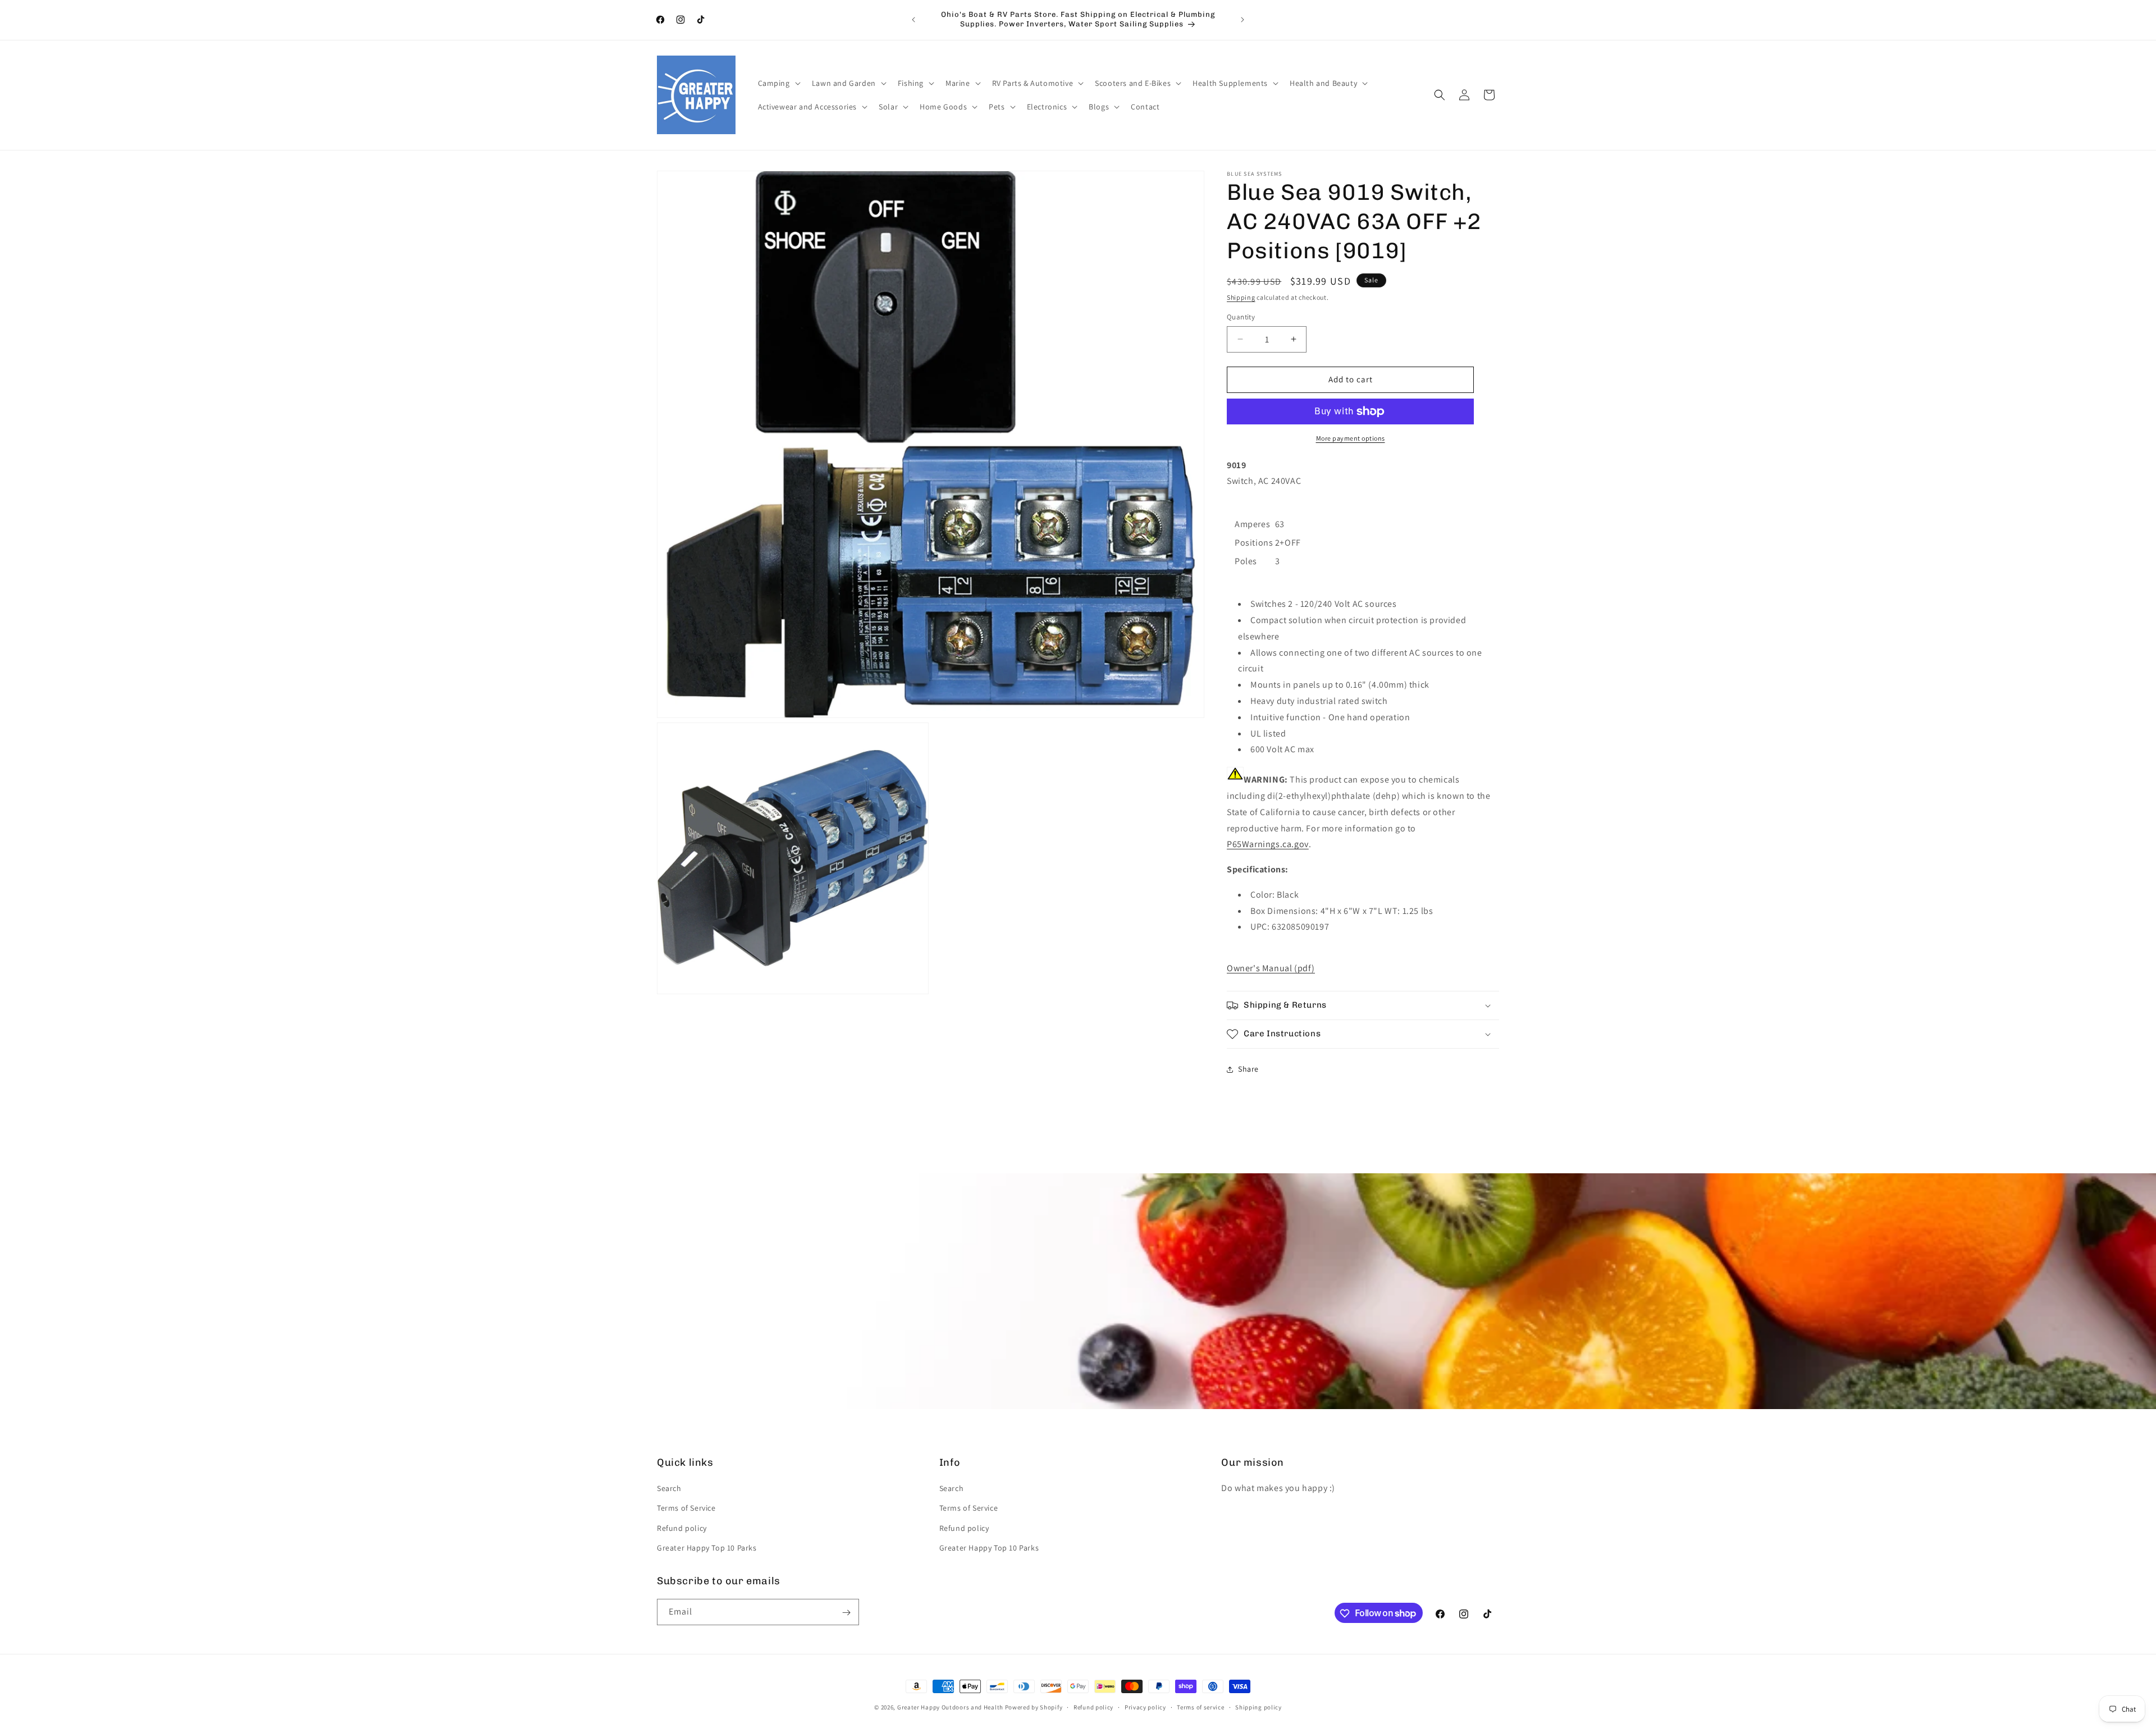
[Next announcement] (1243, 20)
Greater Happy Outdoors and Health (950, 1707)
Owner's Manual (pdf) (1271, 968)
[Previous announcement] (913, 20)
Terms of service (1200, 1707)
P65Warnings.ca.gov (1268, 844)
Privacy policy (1145, 1707)
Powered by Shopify (1034, 1707)
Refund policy (682, 1528)
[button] (778, 83)
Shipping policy (1259, 1707)
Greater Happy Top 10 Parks (707, 1548)
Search (669, 1488)
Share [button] (1248, 1069)
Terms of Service (686, 1508)
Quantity (1241, 317)
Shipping (1241, 297)
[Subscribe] (846, 1613)
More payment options (1351, 438)
